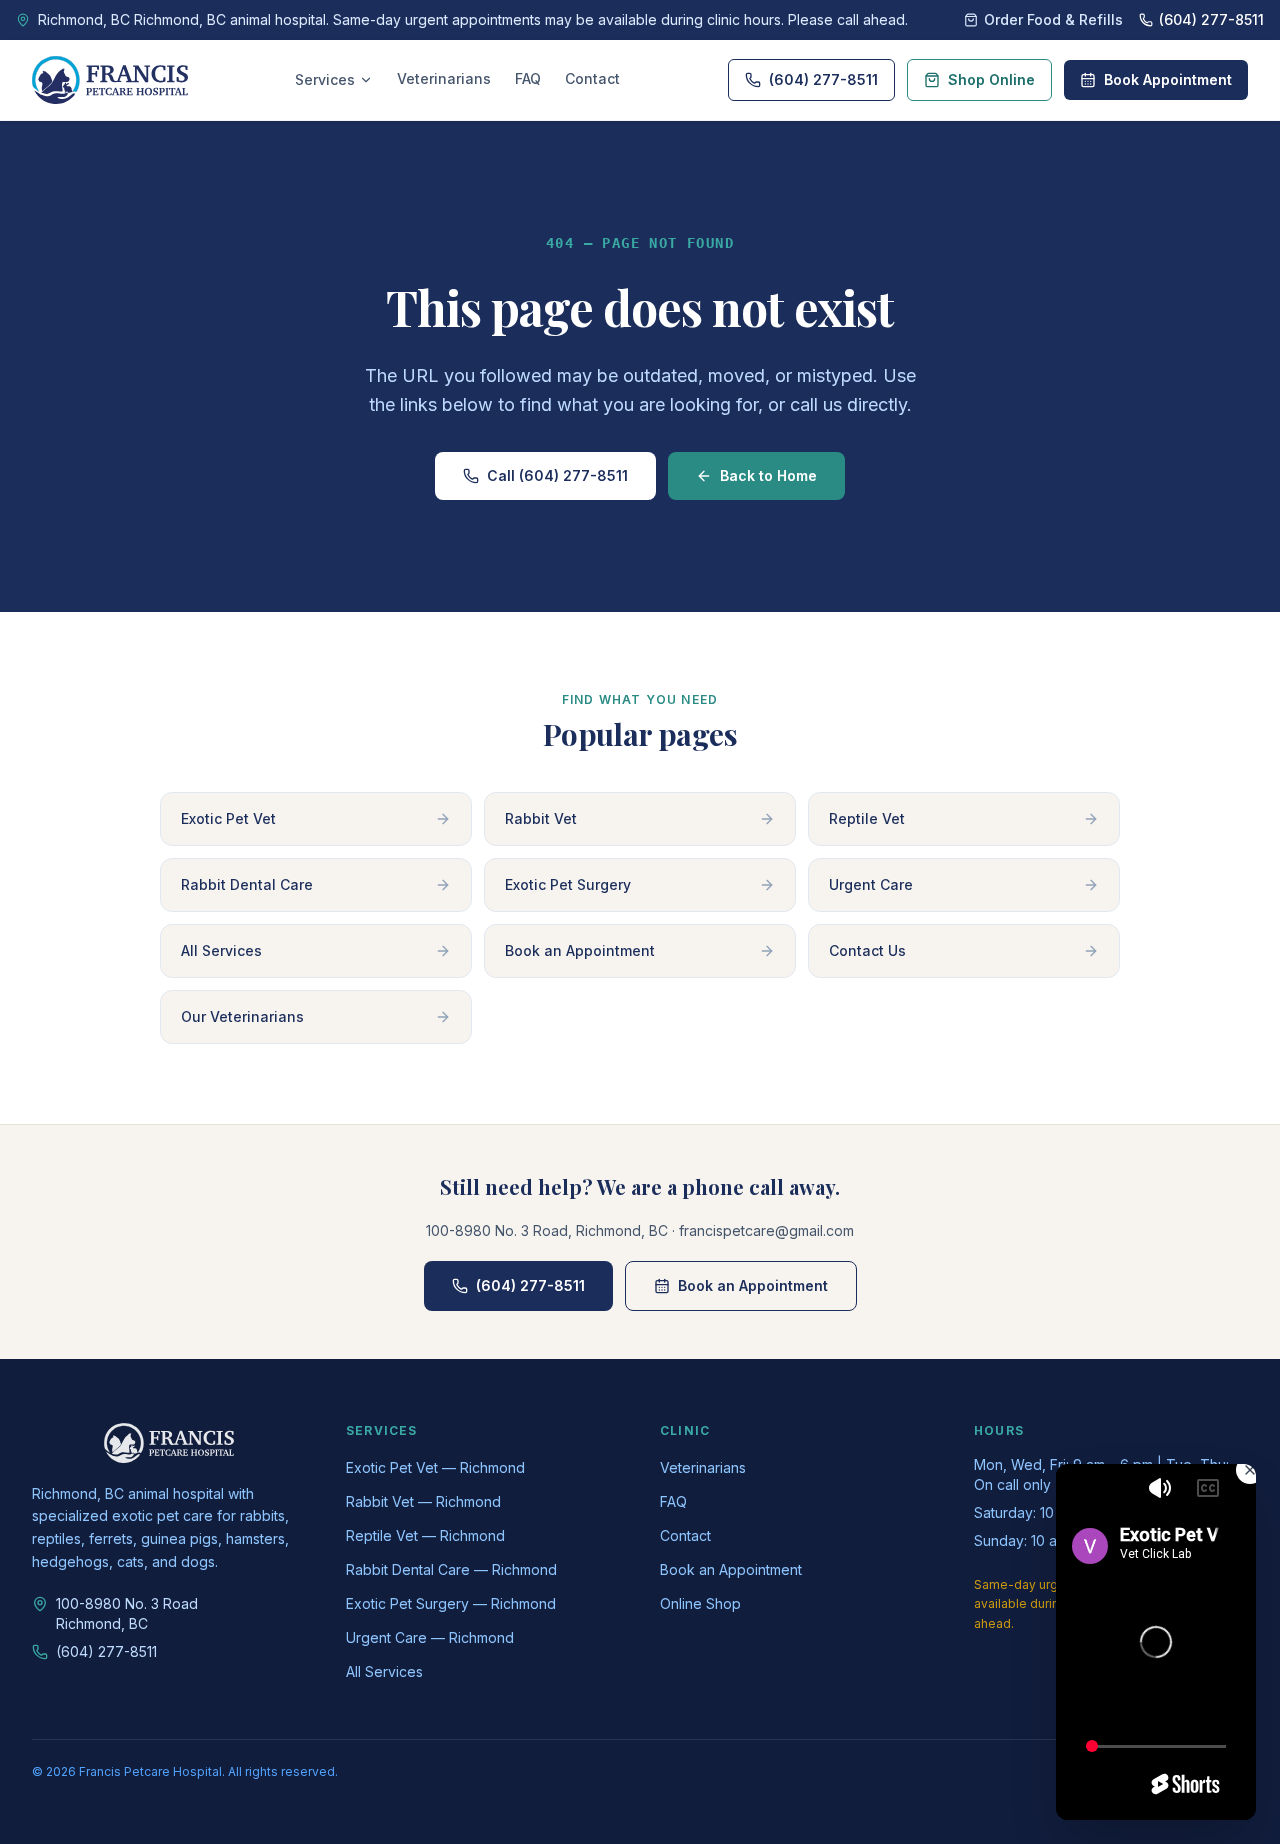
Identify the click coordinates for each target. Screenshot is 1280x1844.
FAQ (528, 78)
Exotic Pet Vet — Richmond (435, 1467)
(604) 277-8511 (823, 79)
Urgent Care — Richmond (430, 1637)
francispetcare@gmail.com (766, 1230)
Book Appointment (1168, 79)
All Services (384, 1671)
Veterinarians (444, 78)
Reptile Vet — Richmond (425, 1535)
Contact (592, 78)
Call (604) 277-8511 (557, 475)
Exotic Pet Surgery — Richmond (451, 1603)
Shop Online (991, 79)
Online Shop (700, 1603)
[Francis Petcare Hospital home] (110, 80)
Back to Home (768, 475)
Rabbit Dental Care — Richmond (451, 1569)
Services (325, 79)
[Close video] (1250, 1470)
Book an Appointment (753, 1285)
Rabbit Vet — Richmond (423, 1501)
